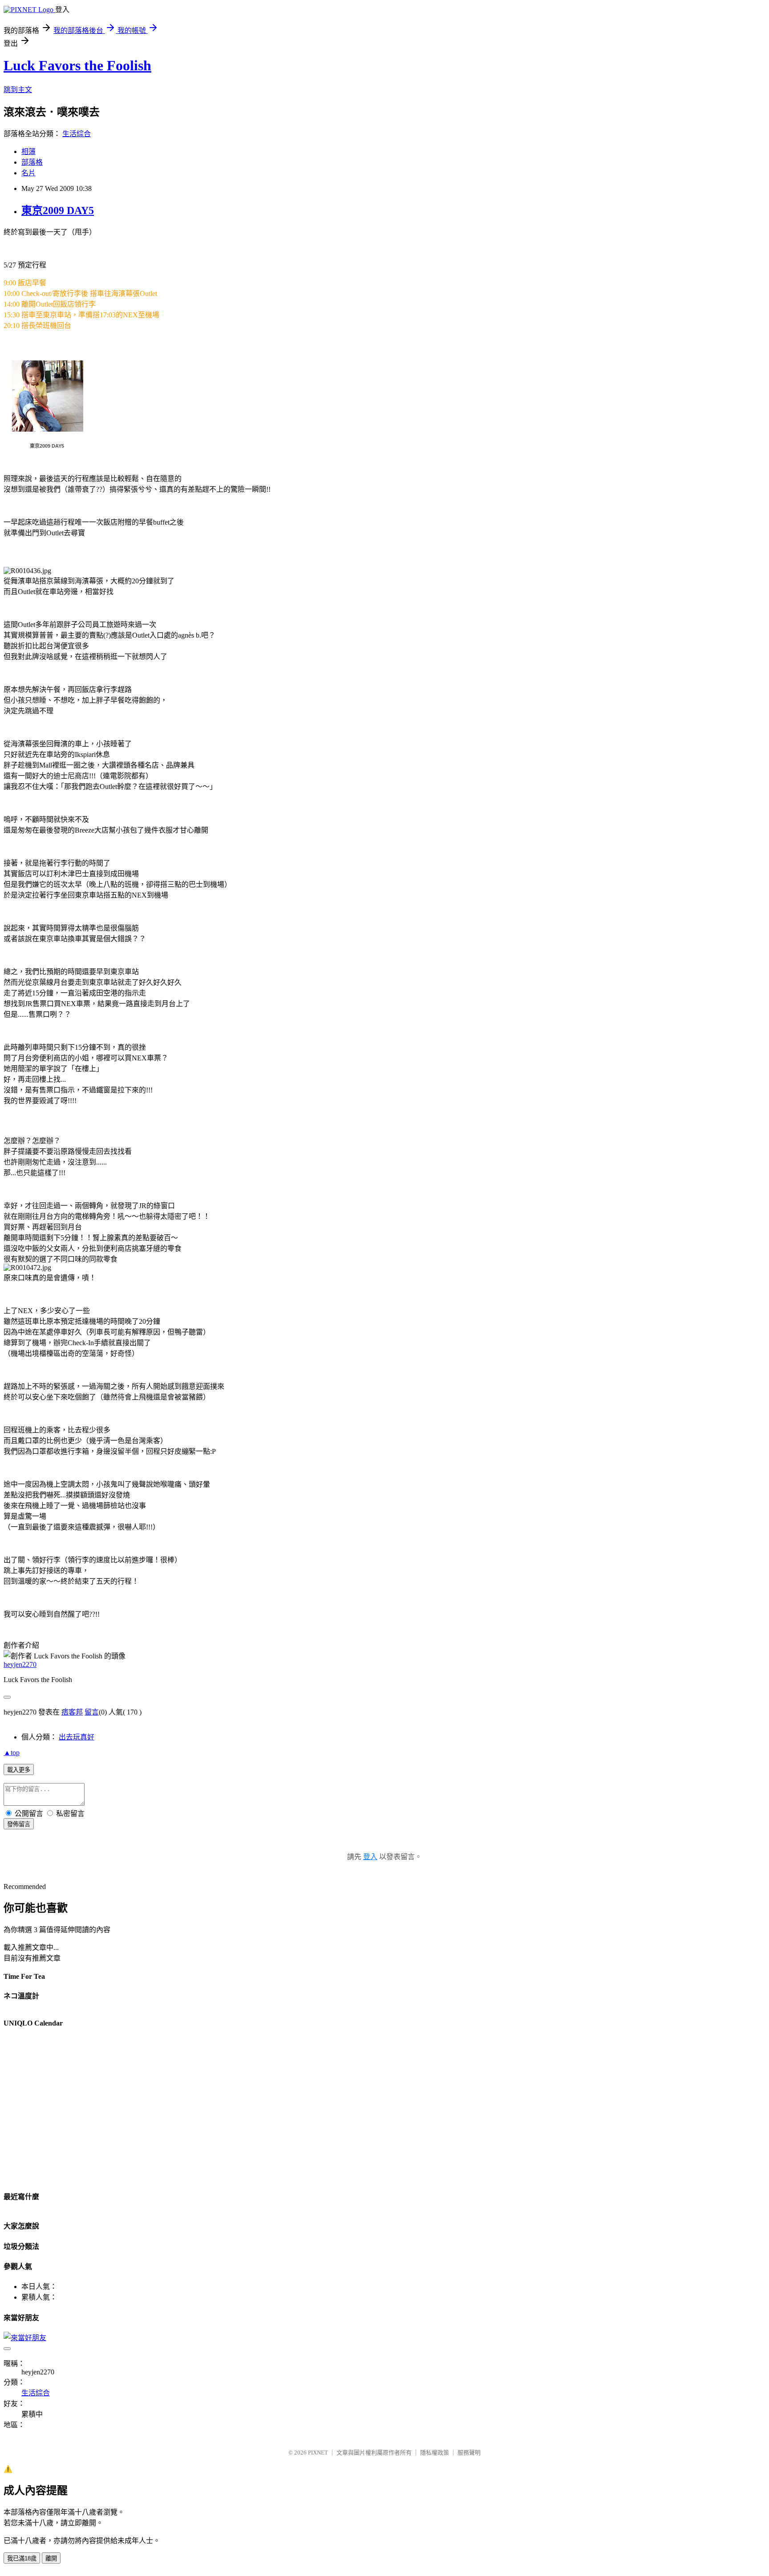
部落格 (32, 162)
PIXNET (318, 2453)
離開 (51, 2558)
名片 (28, 173)
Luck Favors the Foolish (77, 65)
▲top (12, 1753)
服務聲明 (469, 2453)
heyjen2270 (20, 1664)
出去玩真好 (77, 1737)
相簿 (28, 152)
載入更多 (19, 1770)
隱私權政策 (435, 2453)
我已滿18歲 (22, 2558)
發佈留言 (19, 1824)
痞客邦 (72, 1712)
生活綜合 (77, 134)
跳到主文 (18, 90)
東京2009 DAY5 (58, 210)
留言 (92, 1712)
